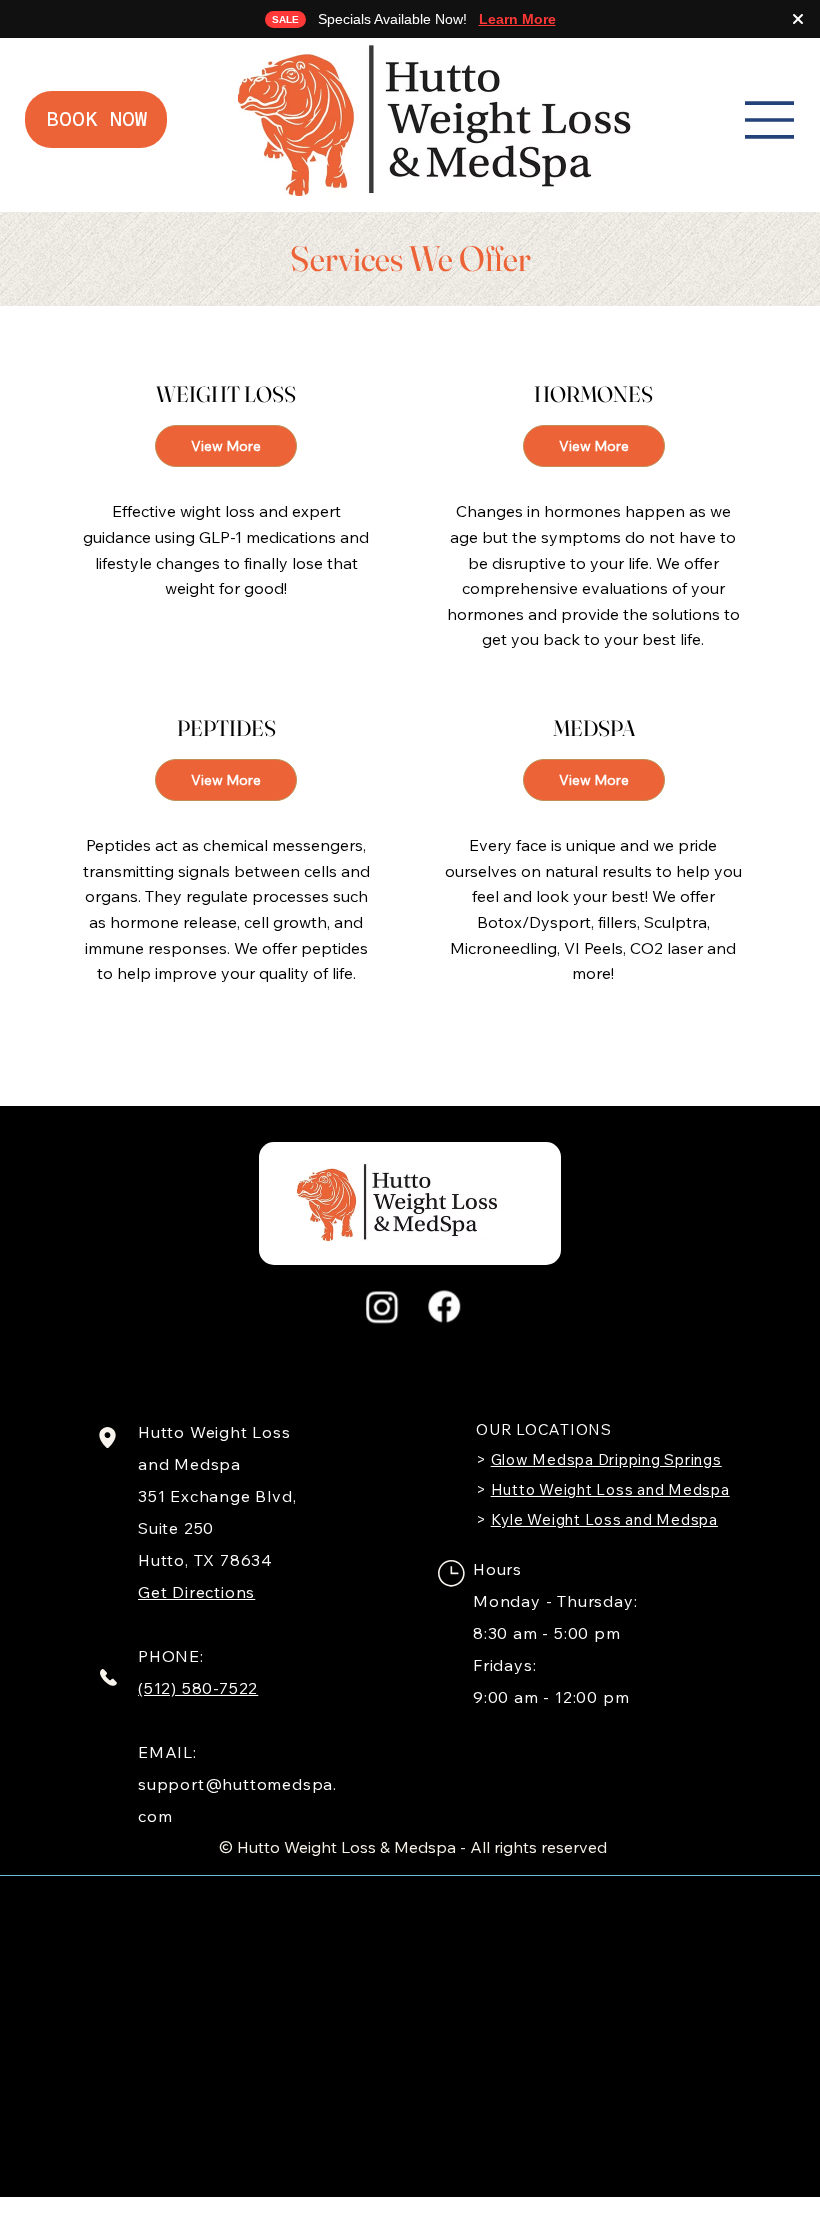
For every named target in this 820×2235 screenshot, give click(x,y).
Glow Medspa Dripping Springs (606, 1459)
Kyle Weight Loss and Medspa (604, 1519)
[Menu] (770, 120)
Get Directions (196, 1592)
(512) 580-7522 (198, 1688)
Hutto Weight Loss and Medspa (610, 1489)
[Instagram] (382, 1307)
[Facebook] (444, 1307)
